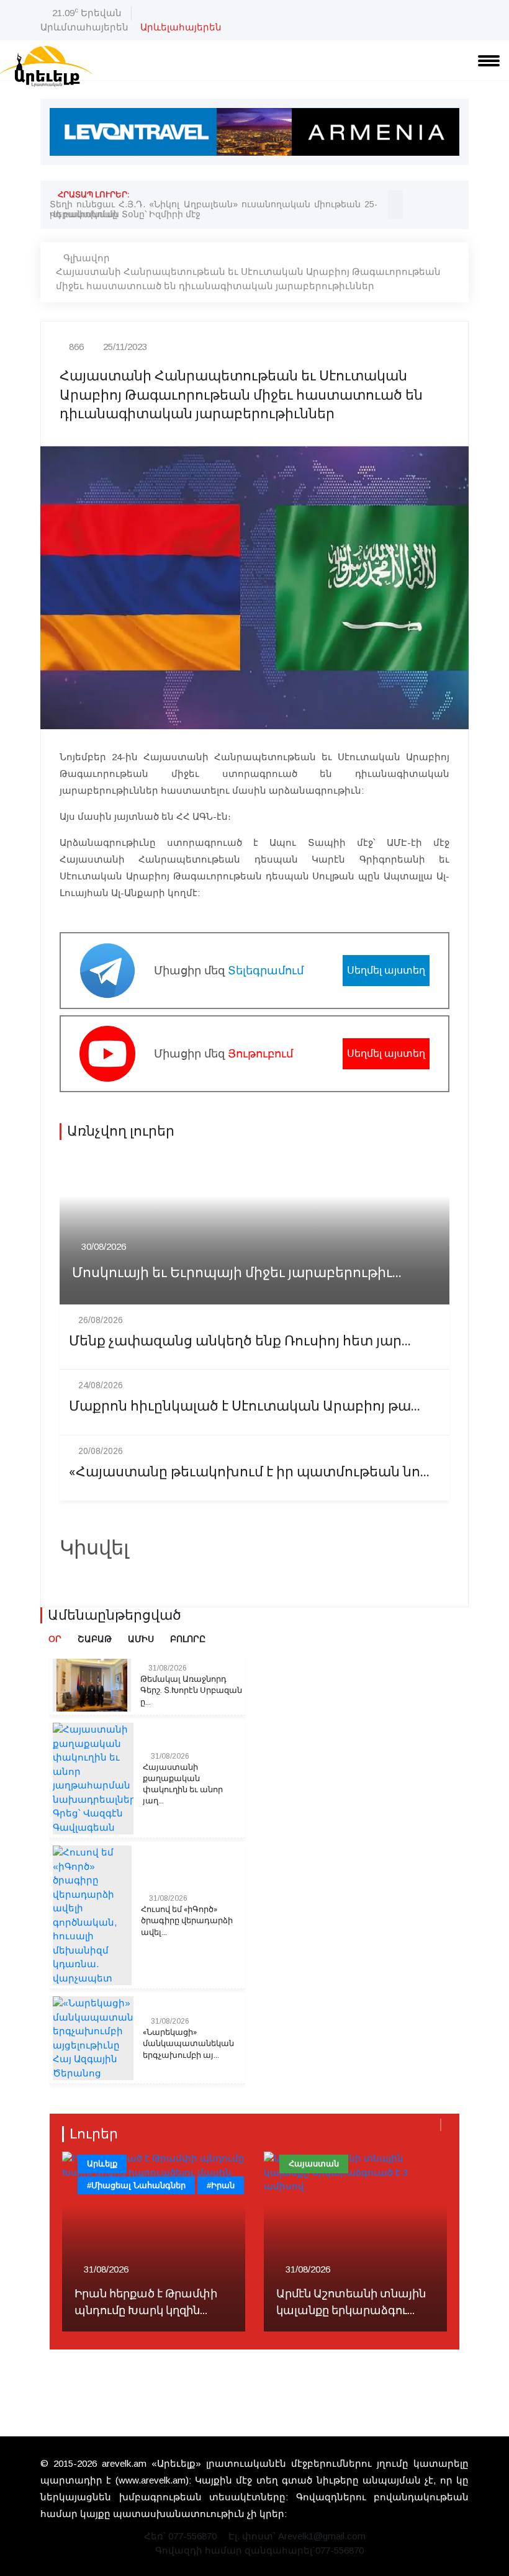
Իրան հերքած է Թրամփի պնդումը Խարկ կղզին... (146, 2302)
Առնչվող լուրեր (121, 1131)
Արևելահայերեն (181, 27)
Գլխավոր (87, 258)
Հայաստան (314, 2164)
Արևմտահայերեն (84, 27)
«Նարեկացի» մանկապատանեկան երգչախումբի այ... (188, 2044)
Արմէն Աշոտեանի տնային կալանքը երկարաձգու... (351, 2302)
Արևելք (102, 2164)
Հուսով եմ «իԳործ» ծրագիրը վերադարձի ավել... (187, 1921)
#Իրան (221, 2185)
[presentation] (395, 198)
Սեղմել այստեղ (386, 970)
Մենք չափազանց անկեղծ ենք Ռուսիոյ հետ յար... (240, 1341)
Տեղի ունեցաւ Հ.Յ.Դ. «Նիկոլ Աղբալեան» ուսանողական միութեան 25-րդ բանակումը (214, 209)
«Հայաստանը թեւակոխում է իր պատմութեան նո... (249, 1472)
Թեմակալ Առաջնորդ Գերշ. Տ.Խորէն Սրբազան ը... (191, 1690)
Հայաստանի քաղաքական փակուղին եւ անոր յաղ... (183, 1784)
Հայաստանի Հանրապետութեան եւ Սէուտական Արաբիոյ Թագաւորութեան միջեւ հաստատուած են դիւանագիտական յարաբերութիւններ (248, 279)
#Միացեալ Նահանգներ (136, 2185)
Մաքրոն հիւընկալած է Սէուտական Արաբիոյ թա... (245, 1407)
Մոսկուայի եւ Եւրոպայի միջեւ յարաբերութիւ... (237, 1273)
